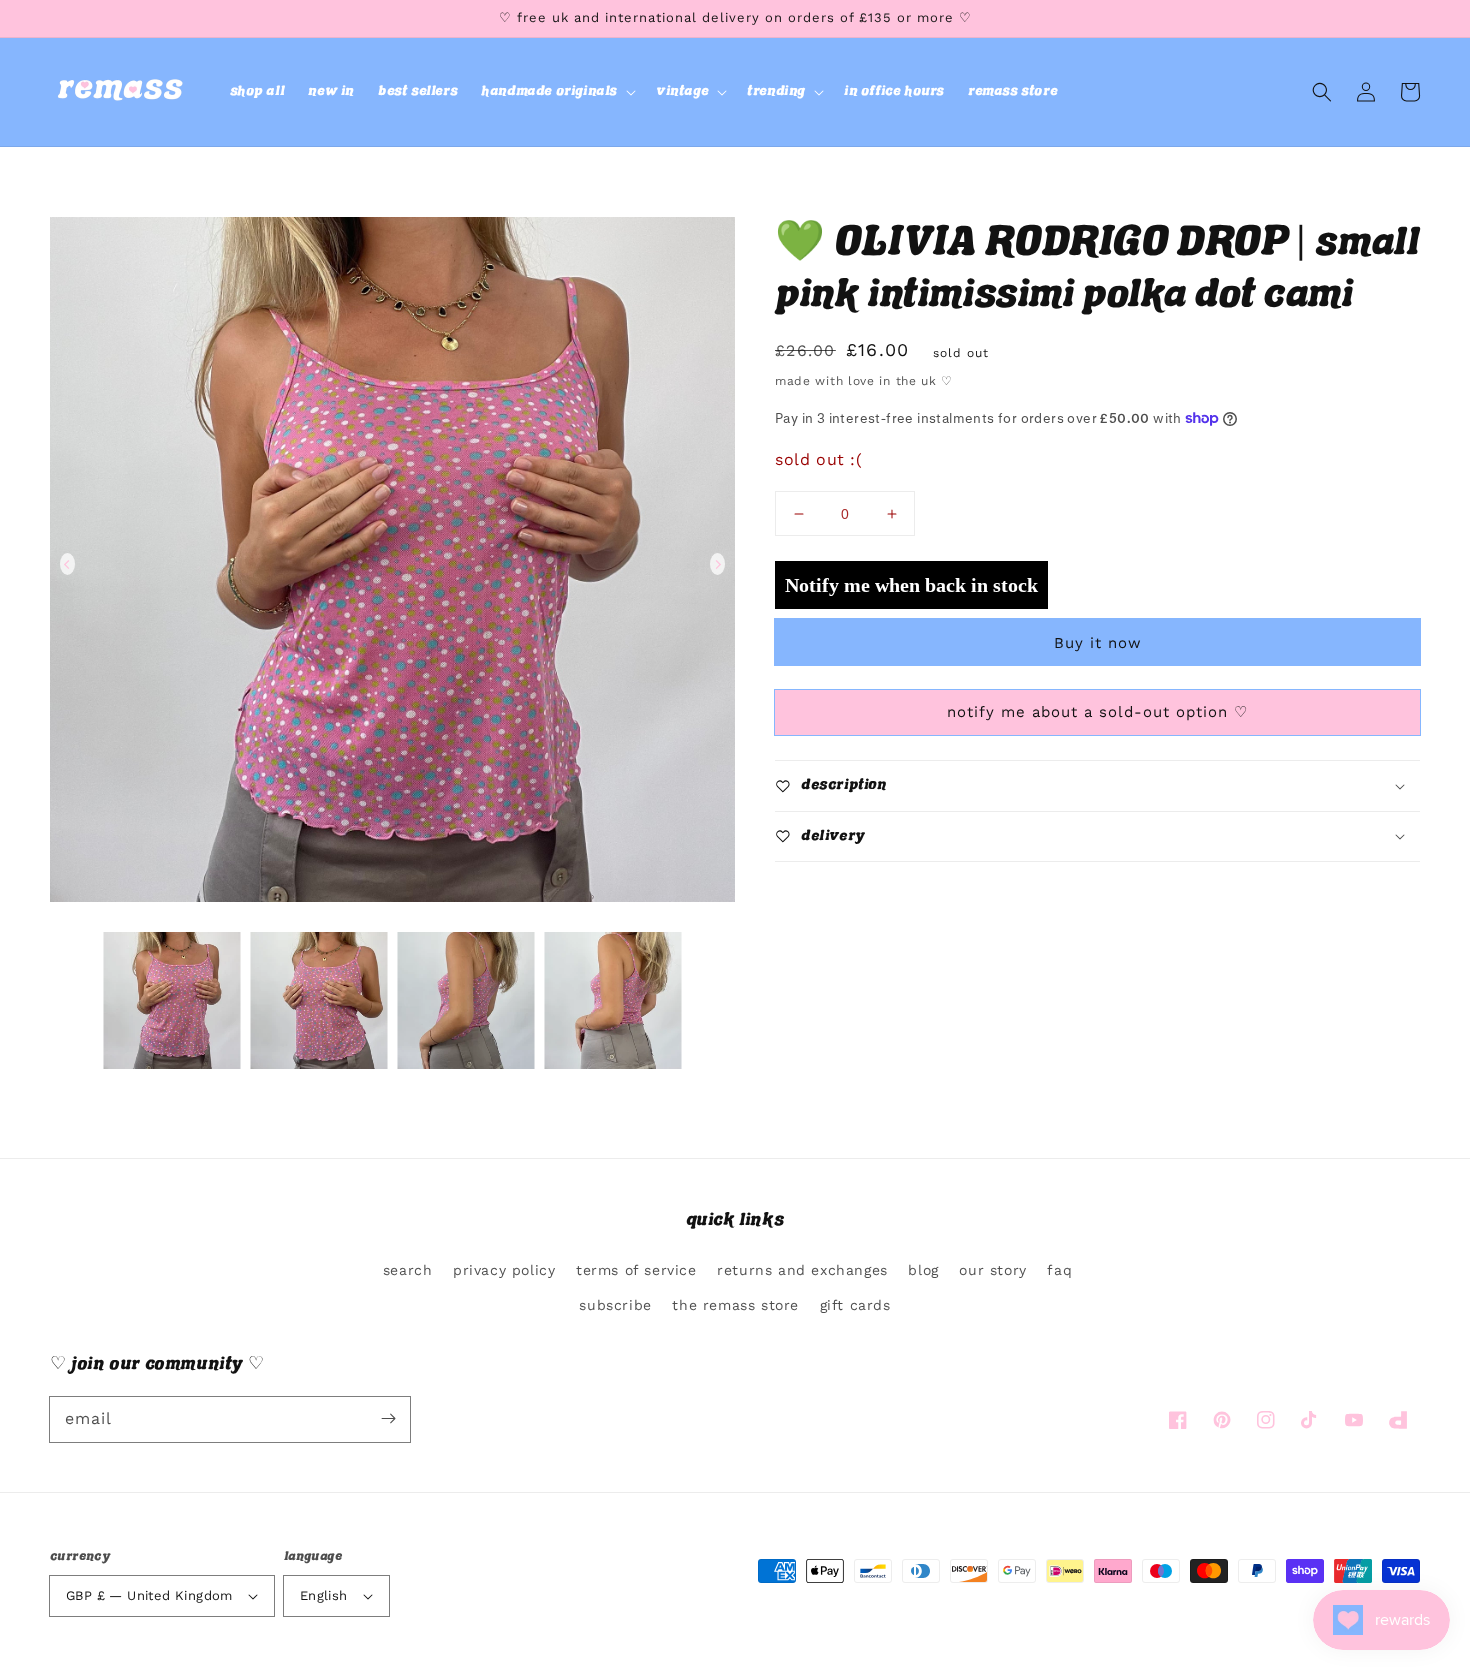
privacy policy (504, 1270)
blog (923, 1270)
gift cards (855, 1305)
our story (992, 1270)
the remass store (735, 1305)
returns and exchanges (802, 1270)
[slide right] (717, 564)
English (324, 1595)
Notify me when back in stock (911, 585)
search (408, 1270)
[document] (392, 564)
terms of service (636, 1270)
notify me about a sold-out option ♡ (1097, 712)
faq (1059, 1270)
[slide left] (67, 564)
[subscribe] (388, 1419)
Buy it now (1098, 643)
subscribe (615, 1305)
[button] (556, 92)
